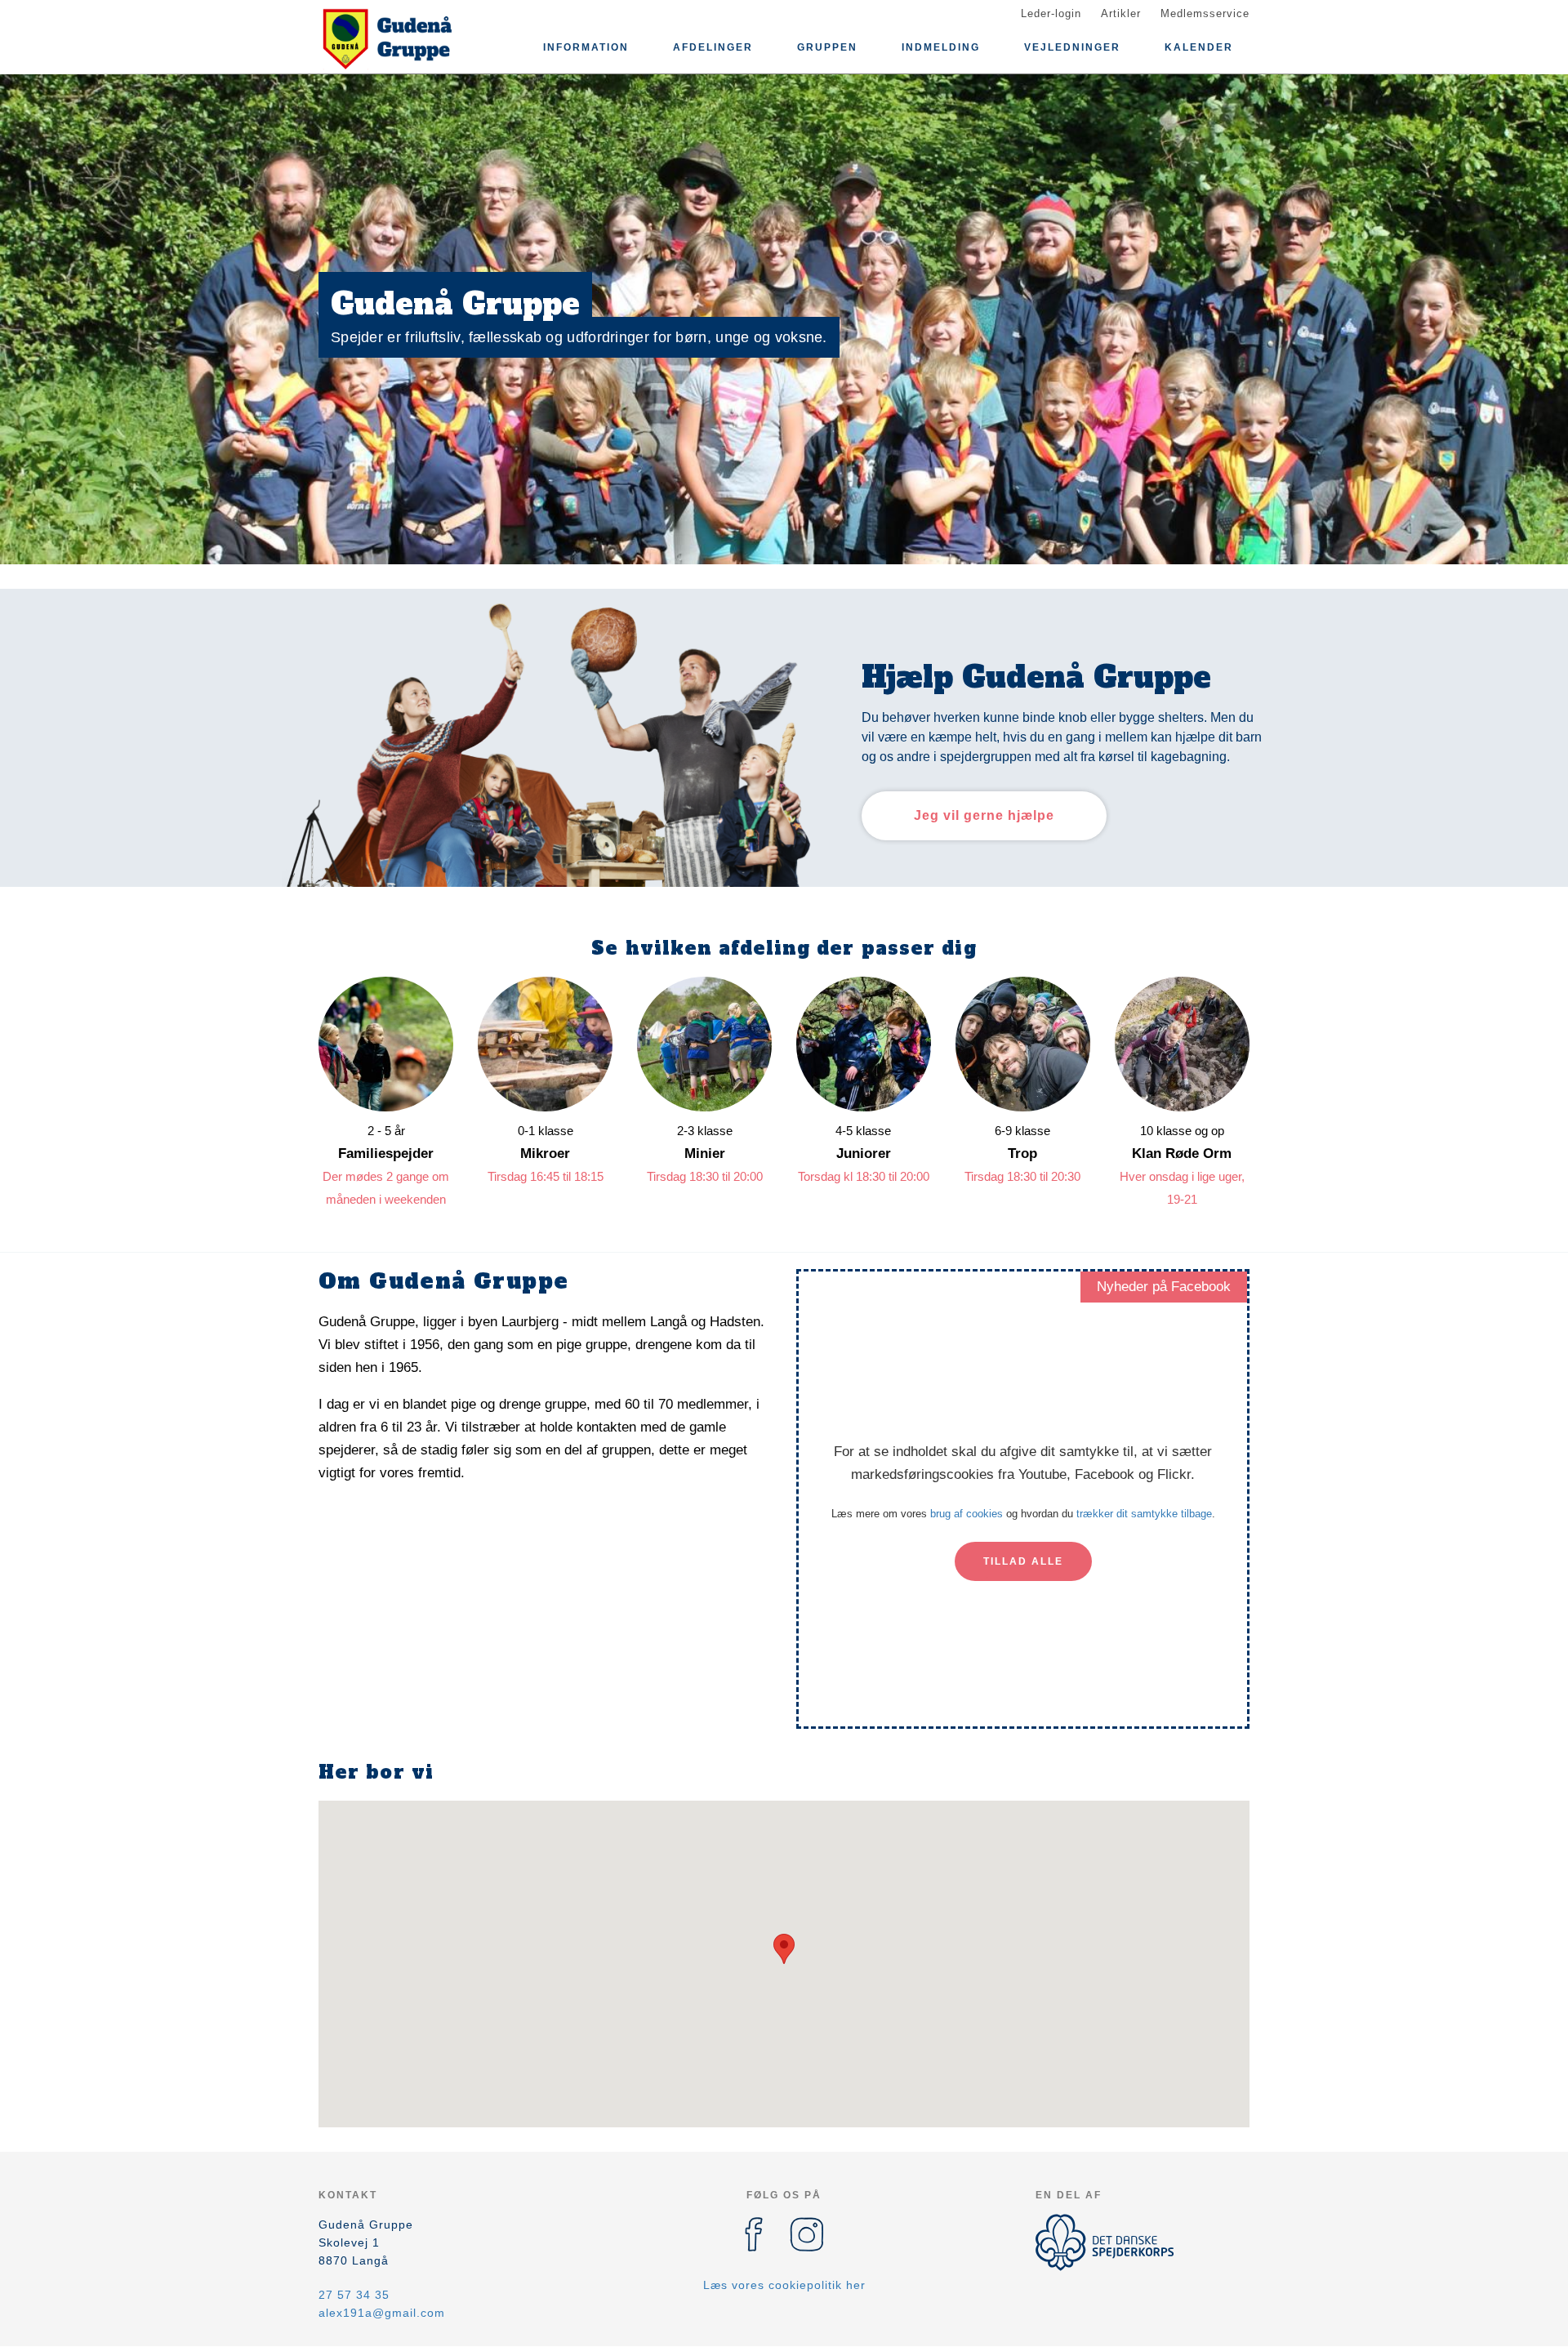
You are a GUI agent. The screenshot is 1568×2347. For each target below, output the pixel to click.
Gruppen (827, 47)
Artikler (1121, 13)
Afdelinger (713, 47)
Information (586, 47)
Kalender (1199, 47)
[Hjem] (392, 39)
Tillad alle (1023, 1561)
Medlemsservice (1205, 13)
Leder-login (1051, 13)
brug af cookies (967, 1514)
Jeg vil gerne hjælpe (984, 815)
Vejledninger (1072, 47)
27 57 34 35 (354, 2295)
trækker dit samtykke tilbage (1144, 1514)
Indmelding (941, 47)
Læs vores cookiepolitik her (784, 2285)
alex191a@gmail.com (382, 2313)
